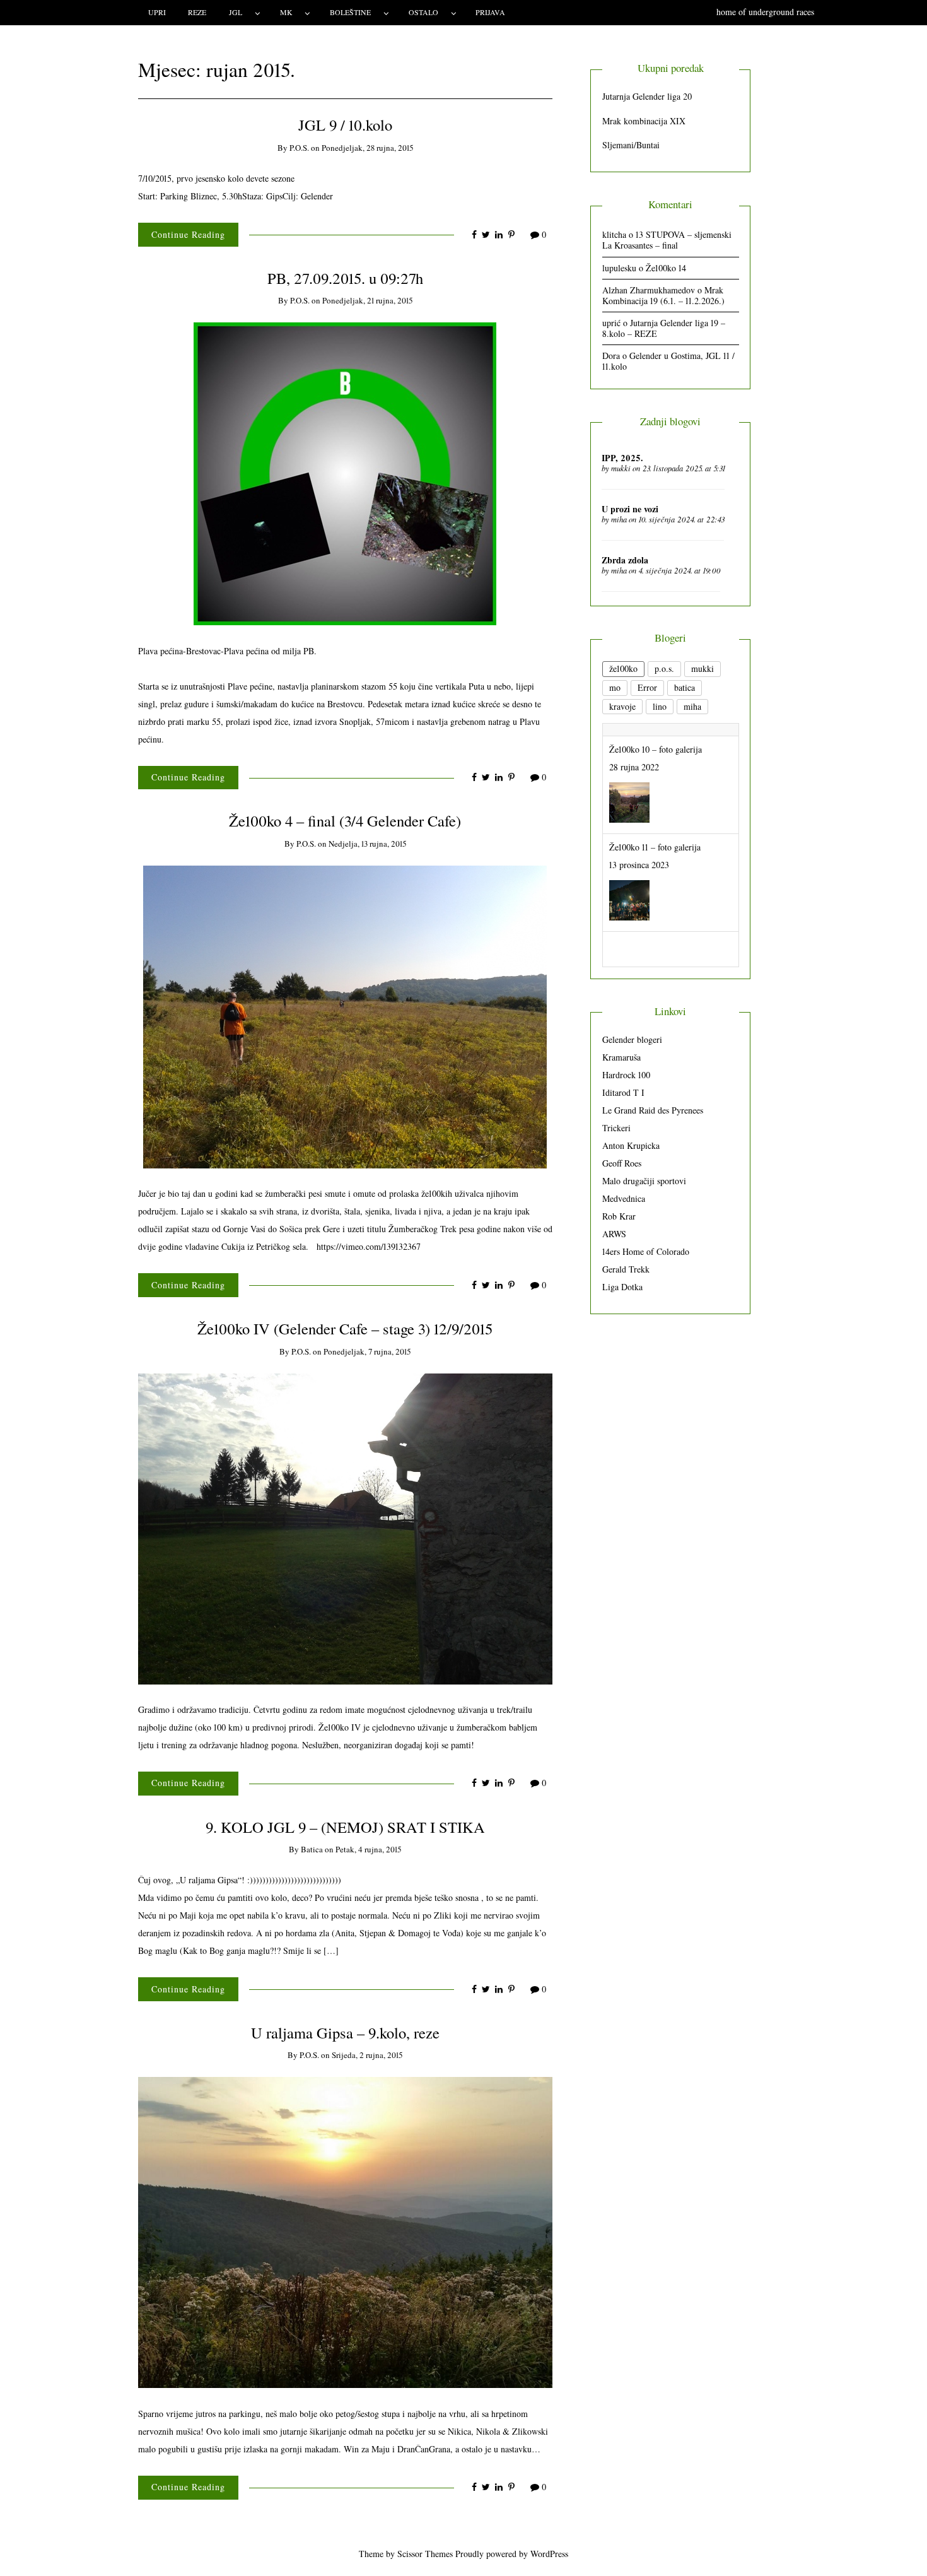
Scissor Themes (425, 2554)
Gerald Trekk (626, 1269)
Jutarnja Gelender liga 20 (647, 96)
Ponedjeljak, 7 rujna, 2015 (367, 1351)
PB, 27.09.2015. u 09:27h (345, 278)
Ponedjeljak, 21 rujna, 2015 (367, 300)
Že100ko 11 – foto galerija (655, 834)
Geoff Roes (622, 1163)
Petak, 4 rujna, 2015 (368, 1849)
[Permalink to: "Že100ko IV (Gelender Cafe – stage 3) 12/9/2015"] (345, 1527)
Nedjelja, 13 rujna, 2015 (367, 844)
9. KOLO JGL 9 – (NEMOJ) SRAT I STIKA (345, 1827)
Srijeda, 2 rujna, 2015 (367, 2055)
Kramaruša (621, 1057)
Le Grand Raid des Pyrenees (653, 1110)
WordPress (549, 2554)
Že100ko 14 (666, 268)
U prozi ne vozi (630, 509)
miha (619, 519)
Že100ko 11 (629, 932)
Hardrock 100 (626, 1075)
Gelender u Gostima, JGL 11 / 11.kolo (668, 361)
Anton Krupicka (631, 1145)
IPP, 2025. (622, 458)
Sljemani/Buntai (631, 145)
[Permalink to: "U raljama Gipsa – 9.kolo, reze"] (345, 2231)
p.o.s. (299, 148)
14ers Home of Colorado (646, 1251)
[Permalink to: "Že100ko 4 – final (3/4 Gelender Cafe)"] (345, 1015)
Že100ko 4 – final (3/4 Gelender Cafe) (345, 820)
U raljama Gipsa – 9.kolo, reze (345, 2032)
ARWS (614, 1234)
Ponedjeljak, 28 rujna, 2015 (367, 148)
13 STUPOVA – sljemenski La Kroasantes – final (667, 240)
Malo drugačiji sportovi (644, 1181)
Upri (157, 12)
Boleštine (350, 12)
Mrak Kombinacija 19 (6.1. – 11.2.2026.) (663, 295)
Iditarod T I (623, 1092)
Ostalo (423, 12)
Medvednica (624, 1198)
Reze (197, 12)
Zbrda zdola (625, 560)
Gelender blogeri (632, 1039)
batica (312, 1849)
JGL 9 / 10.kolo (345, 125)
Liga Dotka (622, 1287)
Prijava (490, 12)
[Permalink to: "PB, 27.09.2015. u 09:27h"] (345, 473)
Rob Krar (619, 1216)
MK (286, 12)
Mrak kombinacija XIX (644, 121)
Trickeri (616, 1128)
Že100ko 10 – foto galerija (656, 737)
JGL (236, 12)
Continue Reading (188, 234)
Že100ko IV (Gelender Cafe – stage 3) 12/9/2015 (345, 1328)
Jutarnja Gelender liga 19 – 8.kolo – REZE (664, 328)
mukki (621, 468)
